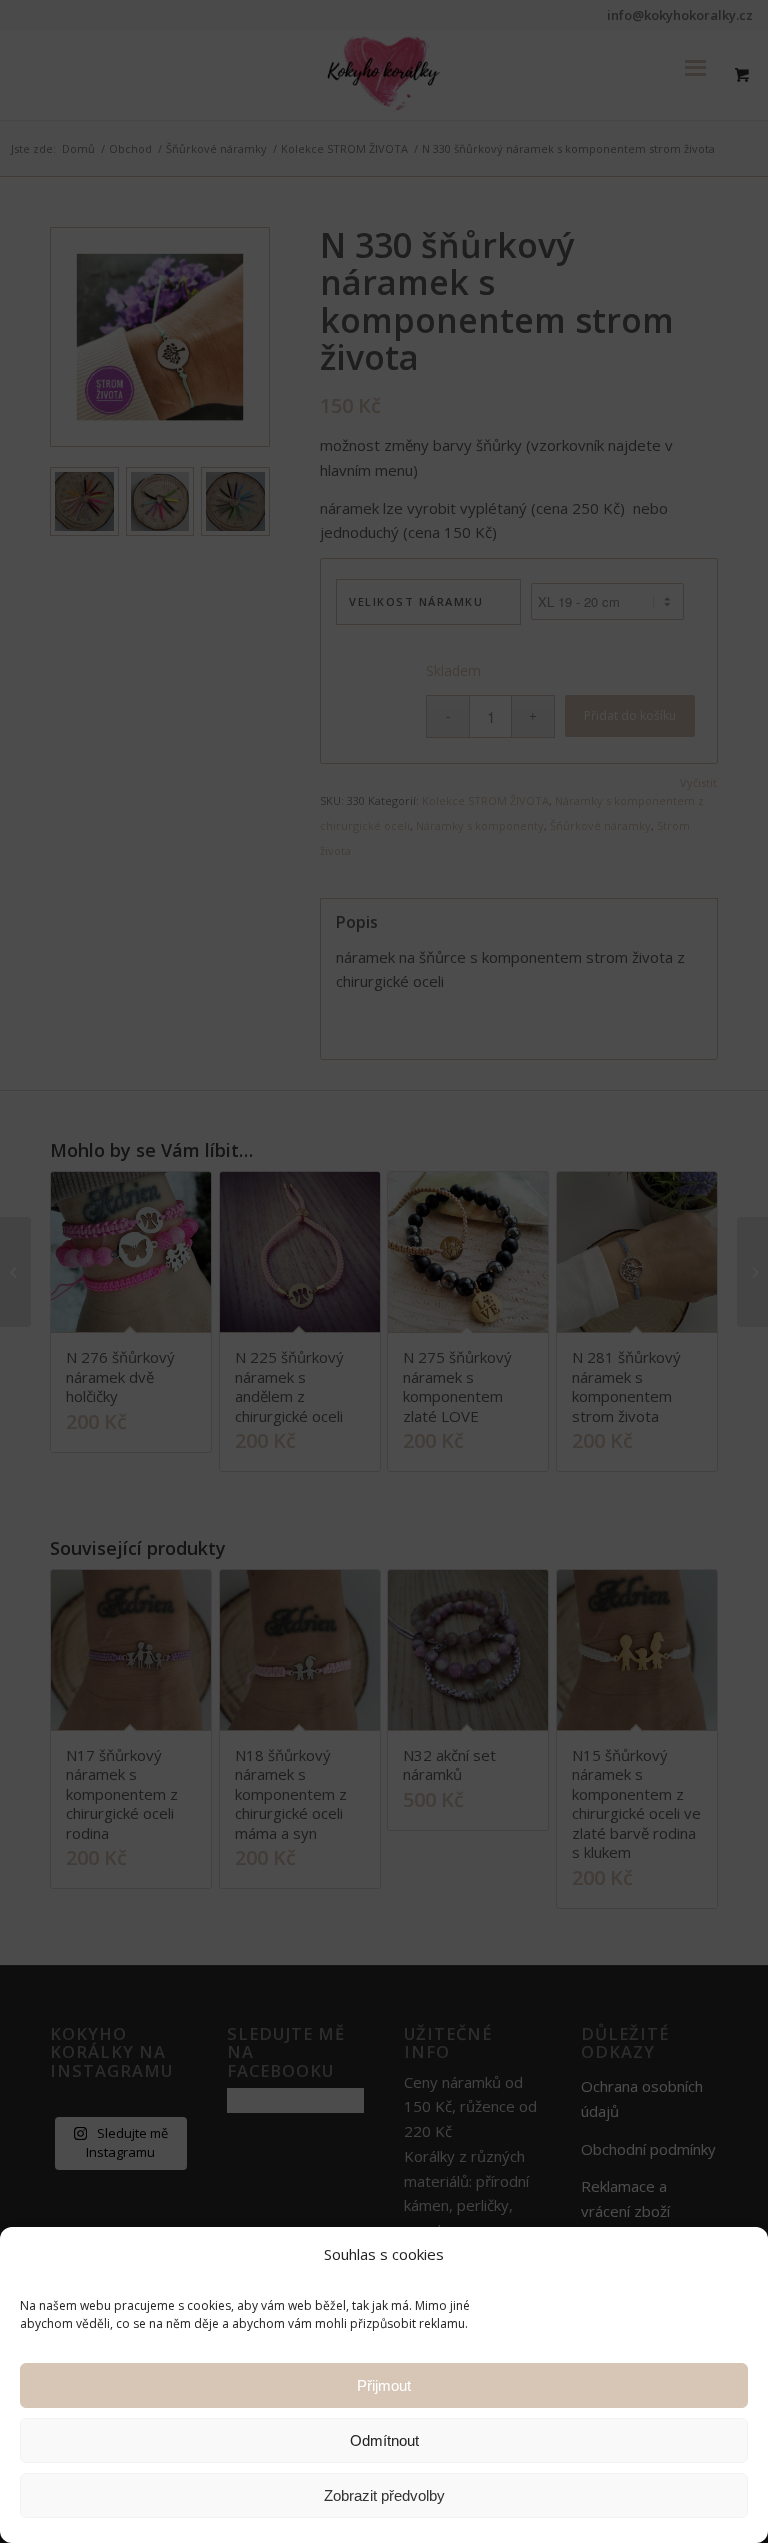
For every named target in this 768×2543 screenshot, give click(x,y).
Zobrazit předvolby (384, 2495)
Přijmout (384, 2385)
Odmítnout (384, 2440)
